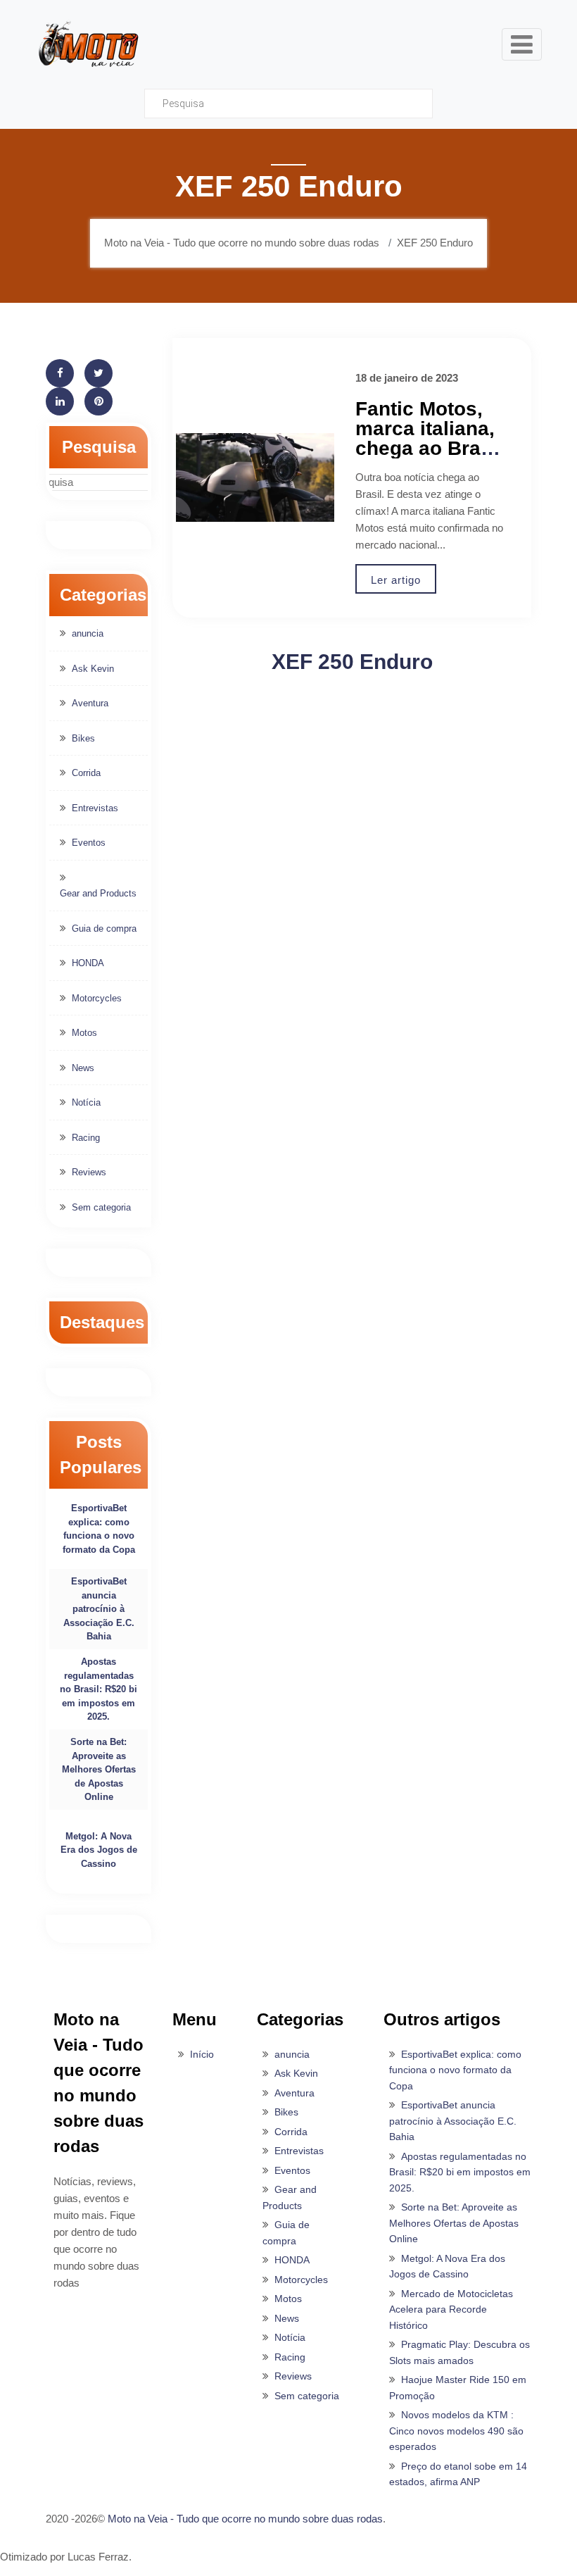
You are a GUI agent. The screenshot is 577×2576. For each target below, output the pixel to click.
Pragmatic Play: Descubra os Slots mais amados (459, 2352)
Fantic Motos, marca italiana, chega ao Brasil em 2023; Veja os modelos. (429, 448)
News (83, 1068)
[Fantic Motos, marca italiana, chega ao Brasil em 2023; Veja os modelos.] (255, 478)
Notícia (86, 1102)
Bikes (83, 738)
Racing (86, 1138)
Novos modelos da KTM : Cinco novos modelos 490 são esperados (456, 2431)
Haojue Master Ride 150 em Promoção (458, 2388)
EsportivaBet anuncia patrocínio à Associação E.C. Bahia (99, 1609)
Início (202, 2054)
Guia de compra (104, 929)
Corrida (86, 773)
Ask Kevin (93, 669)
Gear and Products (98, 893)
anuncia (88, 633)
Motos (84, 1033)
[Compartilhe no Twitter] (99, 373)
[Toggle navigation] (522, 44)
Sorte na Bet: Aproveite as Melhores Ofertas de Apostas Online (99, 1769)
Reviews (89, 1172)
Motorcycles (97, 998)
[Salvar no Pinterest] (99, 401)
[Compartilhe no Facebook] (60, 373)
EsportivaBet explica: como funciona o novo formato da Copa (99, 1529)
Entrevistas (95, 808)
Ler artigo (396, 580)
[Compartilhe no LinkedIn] (60, 401)
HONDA (88, 963)
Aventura (90, 703)
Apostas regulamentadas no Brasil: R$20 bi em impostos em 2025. (99, 1689)
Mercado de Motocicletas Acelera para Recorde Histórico (451, 2309)
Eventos (89, 843)
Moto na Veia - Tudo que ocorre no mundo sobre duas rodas (245, 2519)
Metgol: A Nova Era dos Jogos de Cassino (99, 1850)
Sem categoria (101, 1207)
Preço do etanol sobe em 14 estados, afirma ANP (458, 2474)
